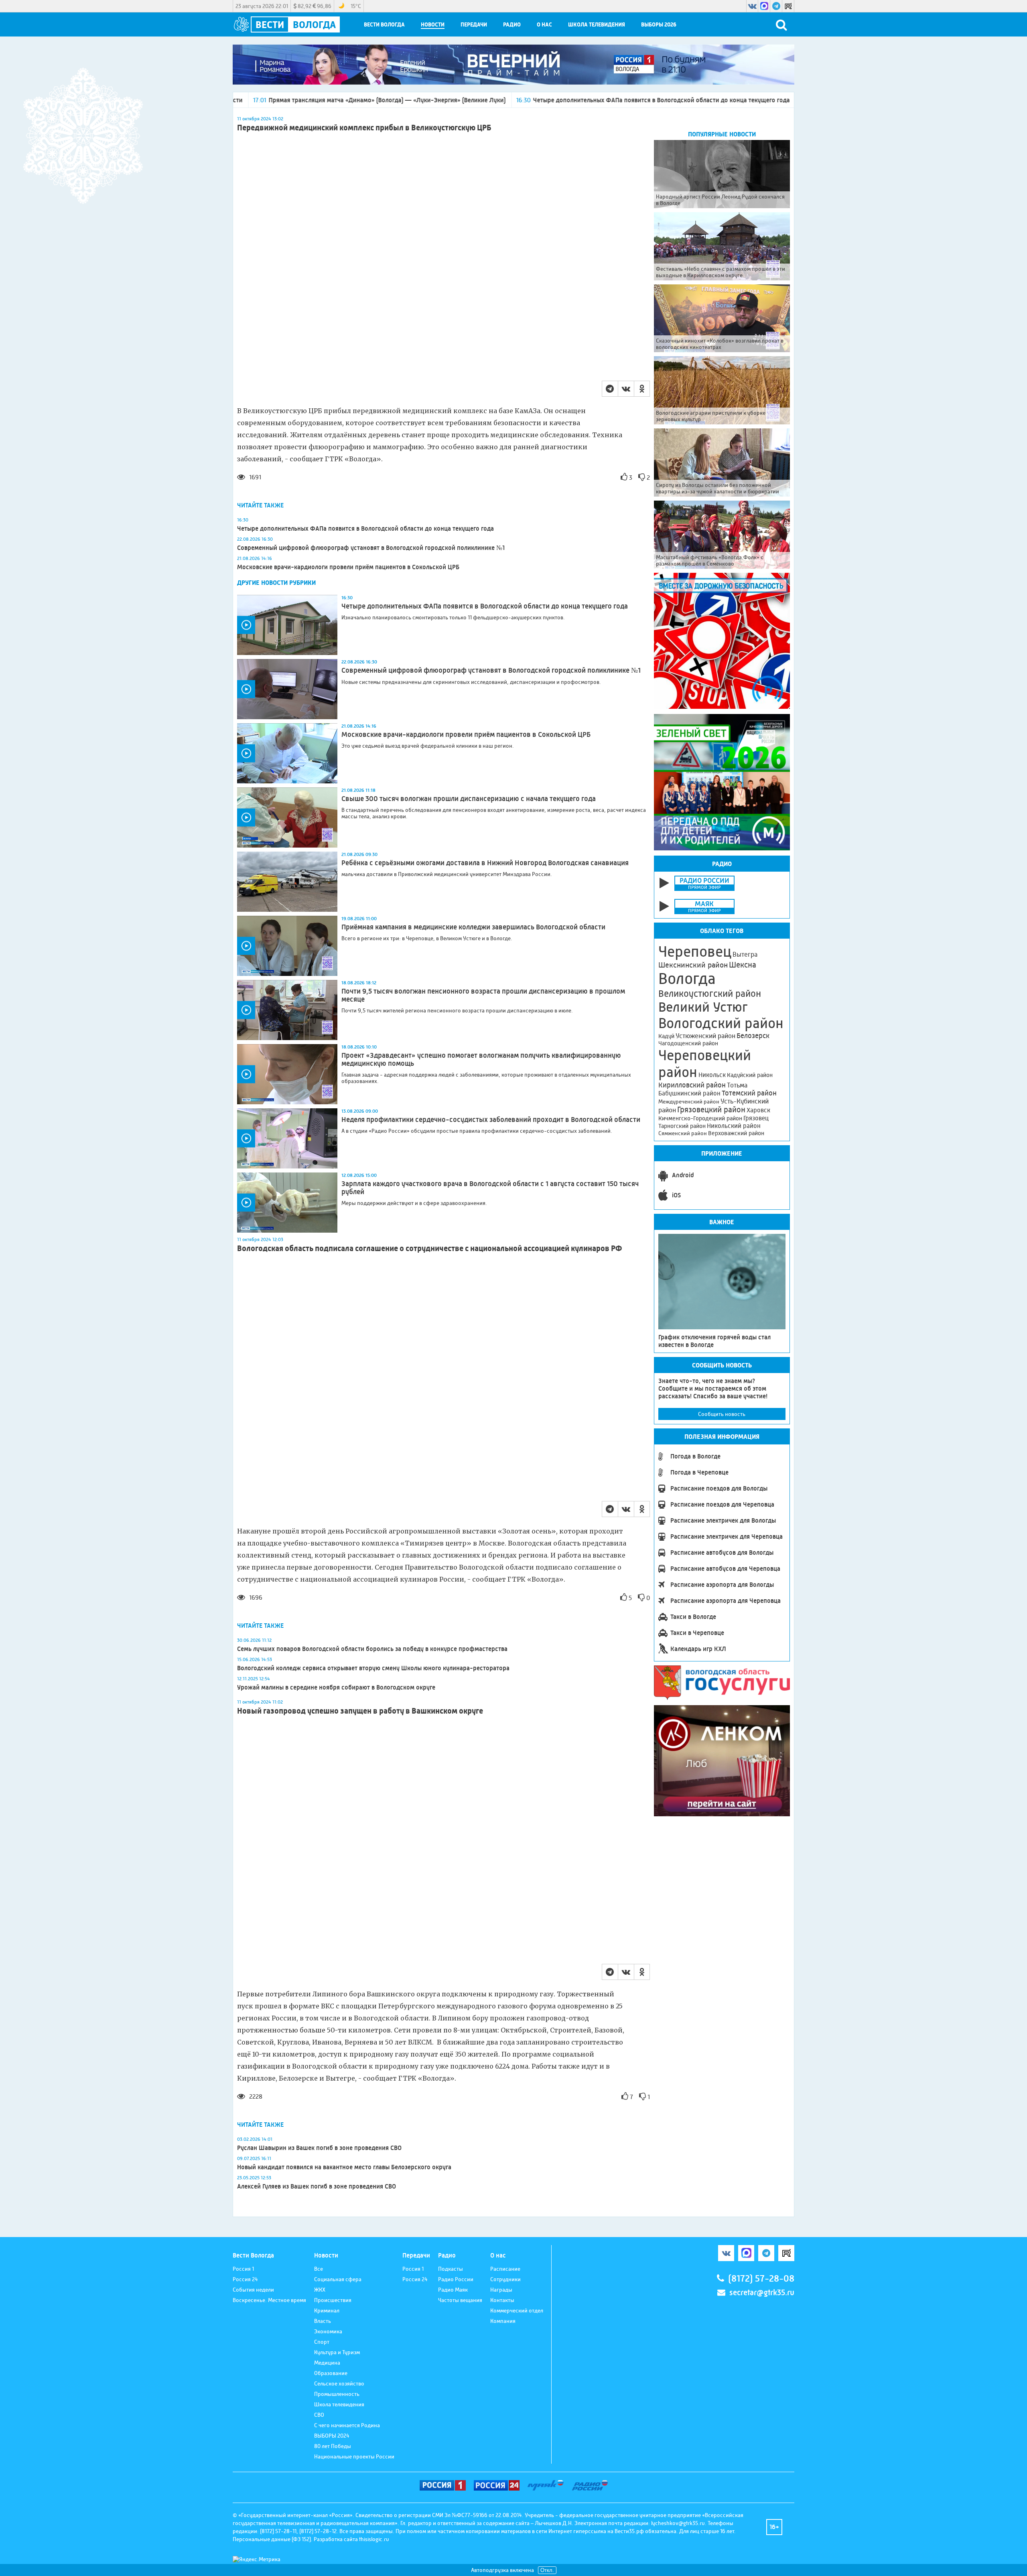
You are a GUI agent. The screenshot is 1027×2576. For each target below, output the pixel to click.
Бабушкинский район (689, 1093)
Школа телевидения (597, 25)
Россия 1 (243, 2269)
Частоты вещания (460, 2300)
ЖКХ (320, 2290)
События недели (253, 2290)
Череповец (695, 951)
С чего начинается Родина (347, 2425)
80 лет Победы (333, 2446)
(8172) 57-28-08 (761, 2279)
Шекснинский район (693, 965)
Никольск (712, 1075)
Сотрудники (505, 2279)
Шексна (743, 965)
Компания (503, 2321)
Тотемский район (749, 1093)
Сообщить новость (722, 1414)
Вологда (687, 979)
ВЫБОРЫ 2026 (659, 25)
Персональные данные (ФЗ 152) (272, 2539)
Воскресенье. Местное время (269, 2300)
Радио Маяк (453, 2290)
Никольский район (734, 1126)
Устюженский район (705, 1036)
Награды (501, 2290)
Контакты (502, 2300)
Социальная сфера (338, 2279)
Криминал (327, 2310)
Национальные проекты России (354, 2456)
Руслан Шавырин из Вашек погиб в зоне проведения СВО (319, 2148)
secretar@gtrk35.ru (762, 2293)
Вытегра (745, 954)
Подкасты (451, 2269)
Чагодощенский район (688, 1043)
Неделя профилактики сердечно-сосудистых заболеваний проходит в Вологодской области (491, 1120)
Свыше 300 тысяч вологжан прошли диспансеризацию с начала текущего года (469, 799)
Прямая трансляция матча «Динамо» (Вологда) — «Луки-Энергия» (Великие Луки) (236, 100)
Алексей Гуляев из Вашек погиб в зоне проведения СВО (317, 2186)
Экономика (328, 2331)
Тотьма (737, 1085)
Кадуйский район (750, 1075)
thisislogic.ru (374, 2539)
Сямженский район (683, 1133)
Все (319, 2269)
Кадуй (666, 1036)
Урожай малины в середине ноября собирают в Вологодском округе (336, 1687)
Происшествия (333, 2300)
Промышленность (337, 2394)
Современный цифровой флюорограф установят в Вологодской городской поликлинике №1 (371, 548)
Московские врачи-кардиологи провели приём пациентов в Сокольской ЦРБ (348, 567)
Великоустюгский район (710, 994)
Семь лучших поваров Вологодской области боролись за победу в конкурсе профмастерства (372, 1649)
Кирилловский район (692, 1085)
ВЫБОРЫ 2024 (332, 2436)
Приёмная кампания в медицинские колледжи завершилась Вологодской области (473, 927)
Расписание (505, 2269)
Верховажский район (736, 1133)
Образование (331, 2373)
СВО (319, 2415)
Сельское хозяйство (339, 2383)
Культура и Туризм (337, 2352)
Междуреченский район (689, 1101)
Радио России (456, 2279)
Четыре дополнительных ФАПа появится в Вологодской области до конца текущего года (510, 100)
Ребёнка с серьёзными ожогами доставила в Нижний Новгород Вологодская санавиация (485, 863)
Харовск (758, 1110)
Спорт (322, 2342)
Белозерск (753, 1036)
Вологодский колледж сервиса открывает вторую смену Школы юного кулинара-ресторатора (373, 1668)
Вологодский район (721, 1023)
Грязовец (756, 1118)
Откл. (547, 2570)
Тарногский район (682, 1126)
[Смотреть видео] (287, 625)
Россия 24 (245, 2279)
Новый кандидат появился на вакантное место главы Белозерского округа (344, 2167)
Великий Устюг (703, 1007)
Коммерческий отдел (517, 2310)
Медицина (327, 2363)
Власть (323, 2321)
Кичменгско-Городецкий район (700, 1118)
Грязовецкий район (711, 1110)
